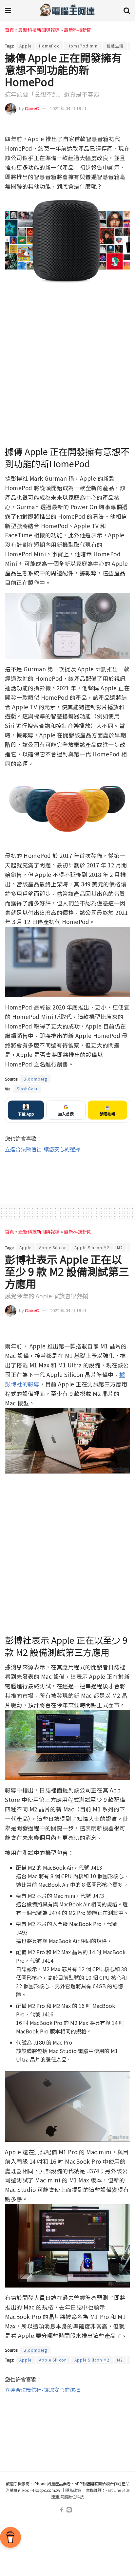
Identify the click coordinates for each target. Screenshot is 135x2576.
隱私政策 (73, 2490)
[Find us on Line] (69, 2510)
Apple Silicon (53, 1247)
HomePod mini (83, 46)
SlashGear (27, 1089)
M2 (120, 1247)
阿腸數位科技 (72, 2497)
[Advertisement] (67, 1174)
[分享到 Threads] (113, 125)
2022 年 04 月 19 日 (68, 108)
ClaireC (32, 108)
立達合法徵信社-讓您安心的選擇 (43, 1149)
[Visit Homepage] (67, 10)
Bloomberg (35, 1079)
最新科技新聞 (78, 30)
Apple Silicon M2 (92, 1247)
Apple (25, 46)
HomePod (49, 46)
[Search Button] (127, 10)
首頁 (10, 30)
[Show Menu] (8, 10)
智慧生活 (115, 46)
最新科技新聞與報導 (39, 30)
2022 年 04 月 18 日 (68, 1310)
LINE (125, 125)
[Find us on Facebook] (61, 2510)
